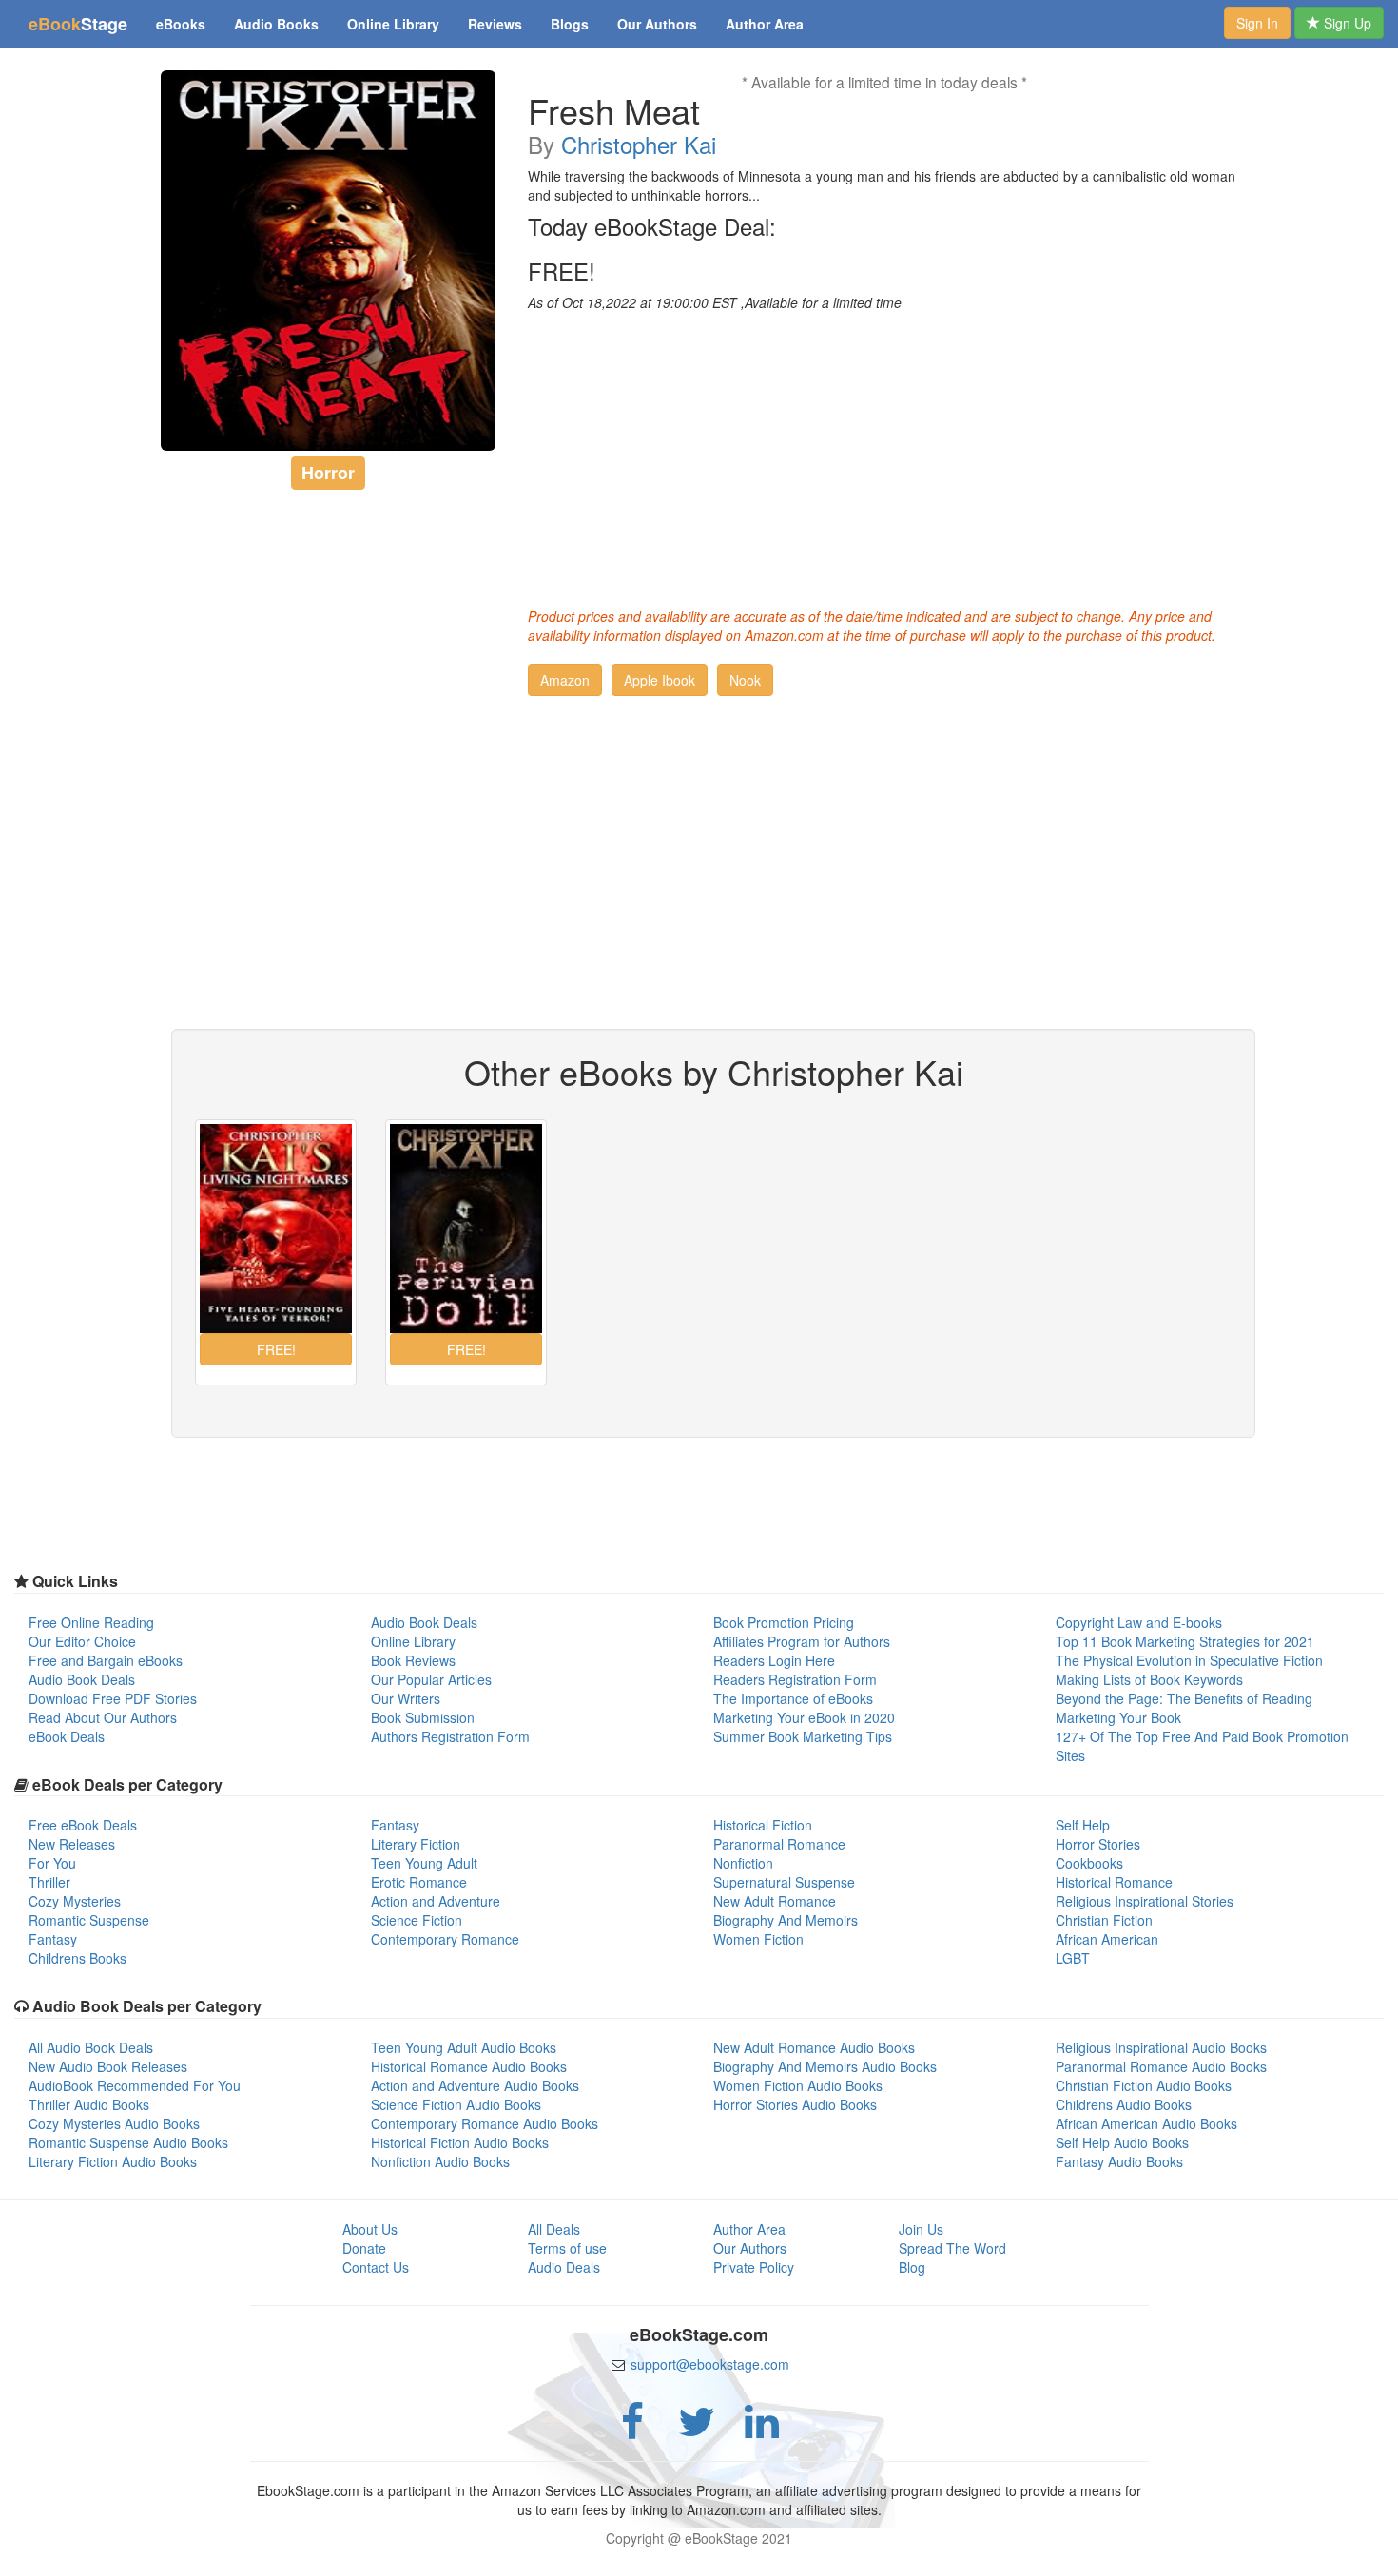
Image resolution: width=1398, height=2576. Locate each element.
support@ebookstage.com (710, 2364)
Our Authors (657, 24)
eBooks (181, 24)
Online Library (393, 24)
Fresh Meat (614, 110)
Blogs (570, 24)
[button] (565, 680)
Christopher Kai (639, 144)
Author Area (765, 24)
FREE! (562, 271)
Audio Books (276, 24)
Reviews (495, 24)
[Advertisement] (884, 455)
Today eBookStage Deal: (652, 226)
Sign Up (1346, 23)
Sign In (1257, 23)
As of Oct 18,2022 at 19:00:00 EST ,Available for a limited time (715, 302)
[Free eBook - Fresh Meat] (329, 261)
